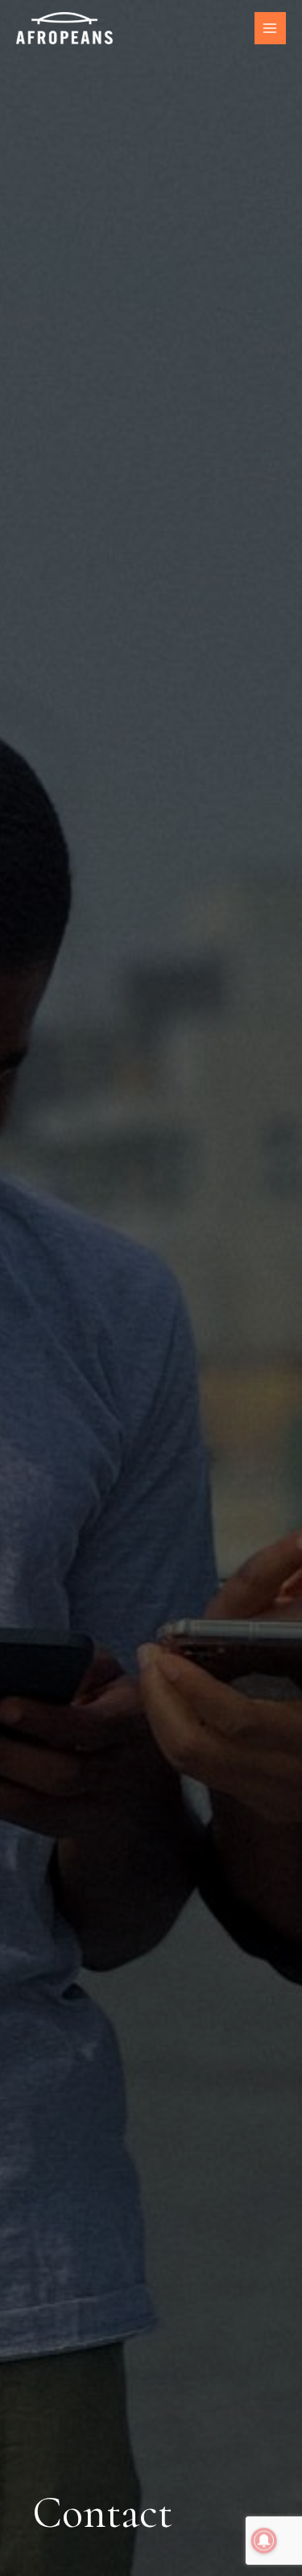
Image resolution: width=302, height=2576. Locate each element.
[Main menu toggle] (270, 28)
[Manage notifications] (264, 2541)
